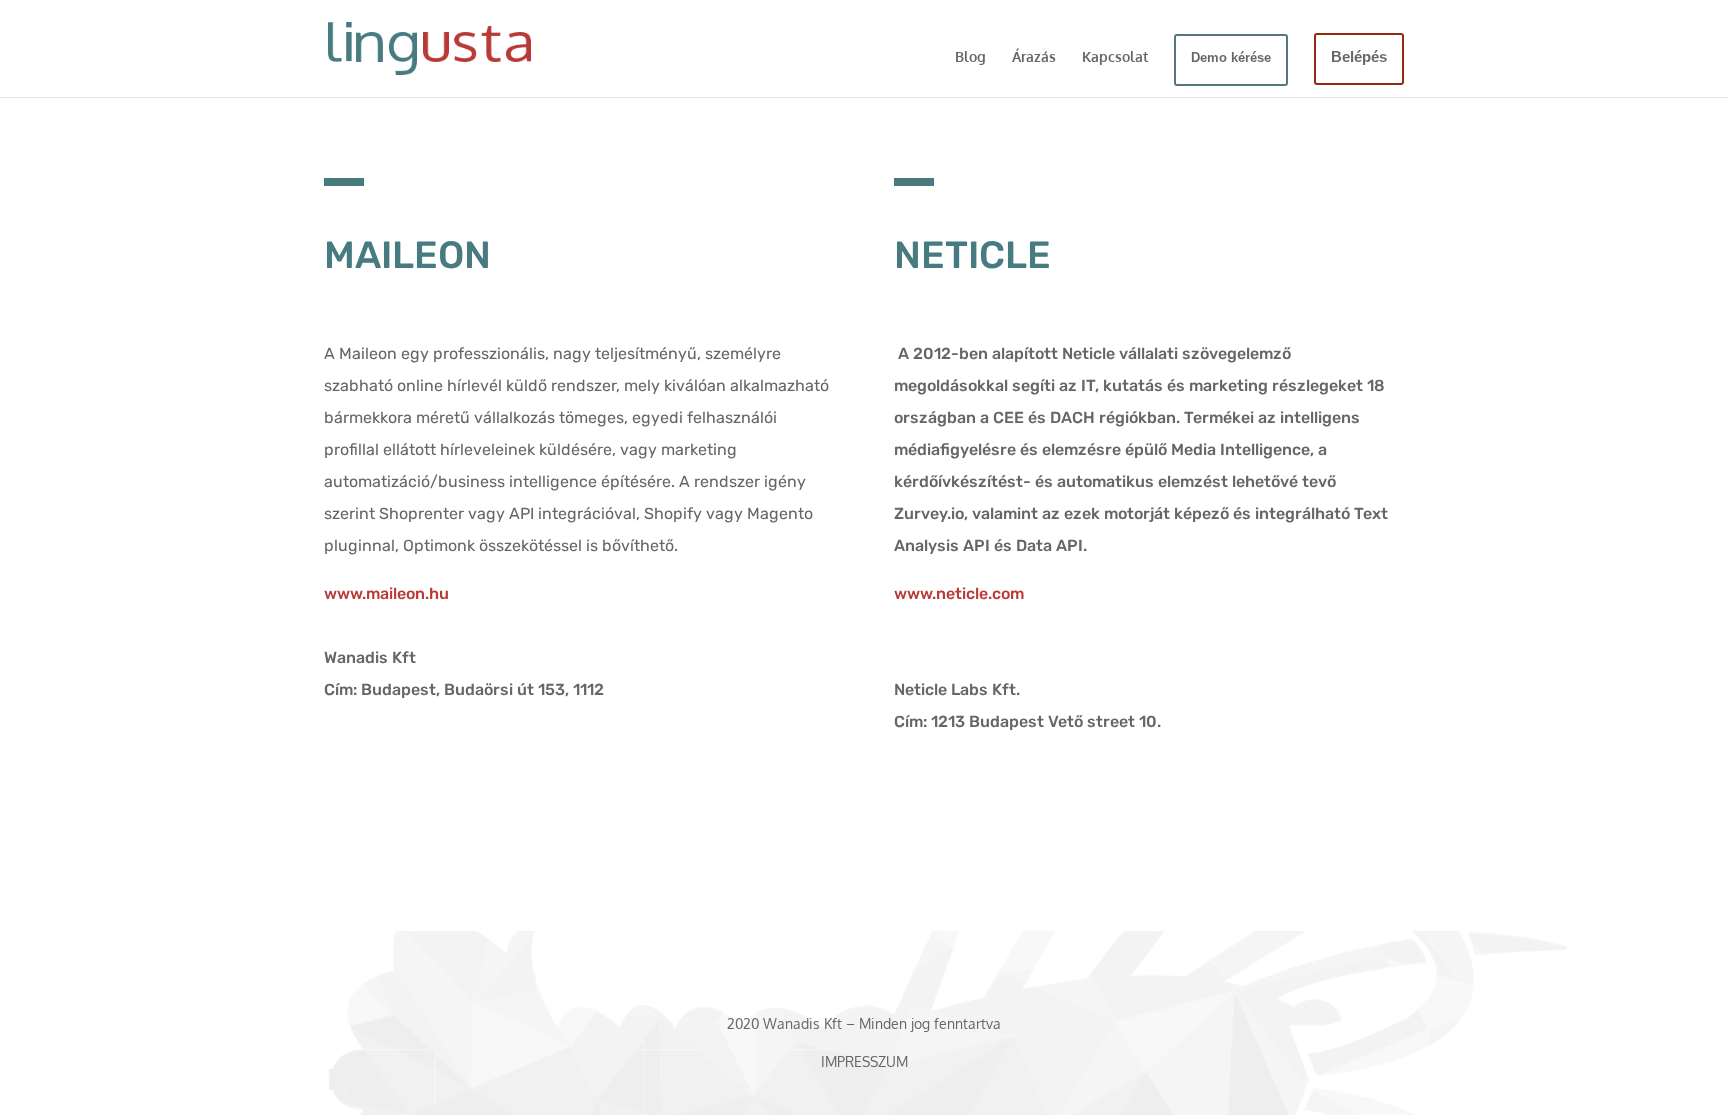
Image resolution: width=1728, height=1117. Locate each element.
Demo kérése (1231, 57)
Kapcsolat (1115, 57)
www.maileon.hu (386, 593)
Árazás (1034, 57)
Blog (970, 57)
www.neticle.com (959, 593)
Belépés (1359, 56)
